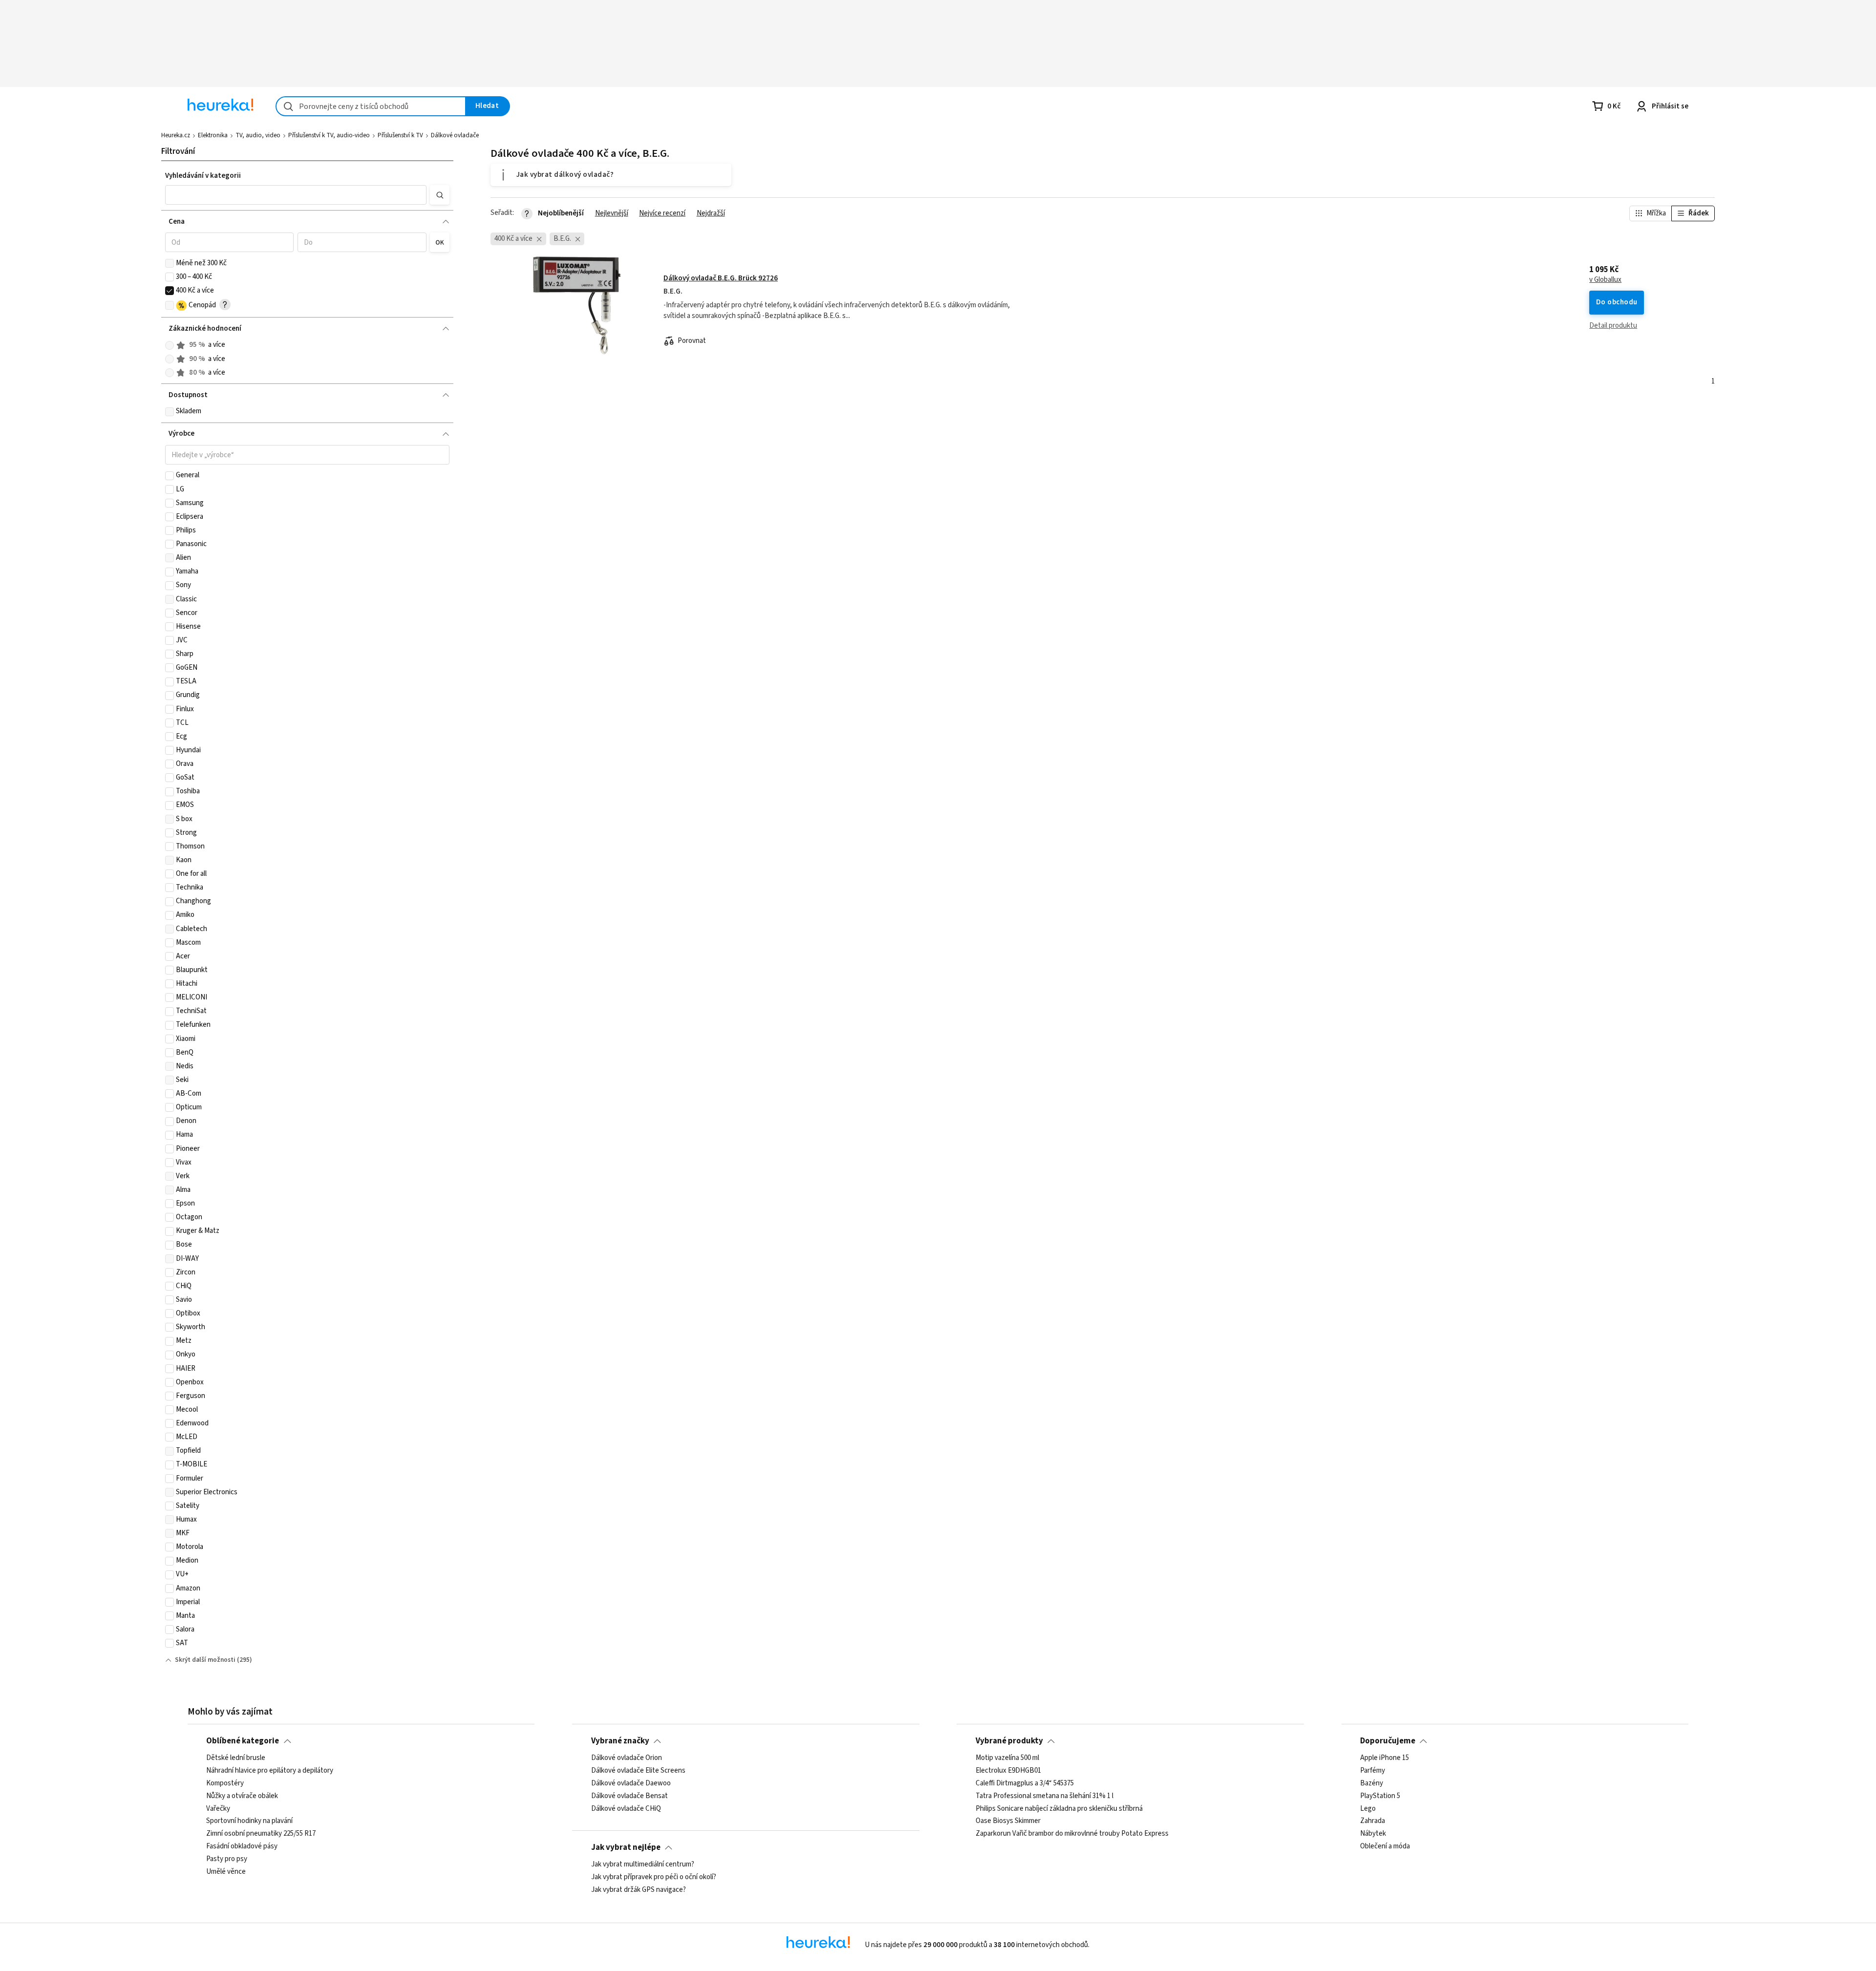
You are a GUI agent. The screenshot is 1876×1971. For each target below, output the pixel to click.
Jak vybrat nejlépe (626, 1847)
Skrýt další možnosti (205, 1660)
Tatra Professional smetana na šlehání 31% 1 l (1045, 1796)
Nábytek (1373, 1834)
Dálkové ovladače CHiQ (626, 1809)
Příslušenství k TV (400, 135)
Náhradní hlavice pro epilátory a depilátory (270, 1771)
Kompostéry (225, 1783)
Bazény (1372, 1783)
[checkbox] (170, 263)
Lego (1368, 1809)
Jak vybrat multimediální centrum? (643, 1865)
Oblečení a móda (1385, 1846)
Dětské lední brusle (236, 1758)
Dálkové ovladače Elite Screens (638, 1771)
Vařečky (218, 1809)
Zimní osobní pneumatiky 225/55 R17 (261, 1834)
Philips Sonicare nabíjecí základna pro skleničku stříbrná (1059, 1809)
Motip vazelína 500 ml (1007, 1758)
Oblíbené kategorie (243, 1741)
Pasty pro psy (227, 1859)
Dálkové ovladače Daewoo (631, 1783)
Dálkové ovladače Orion (627, 1758)
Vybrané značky (620, 1741)
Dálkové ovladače (455, 135)
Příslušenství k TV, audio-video (329, 135)
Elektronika (213, 135)
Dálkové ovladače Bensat (629, 1796)
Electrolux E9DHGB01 (1008, 1771)
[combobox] (371, 106)
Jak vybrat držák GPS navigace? (639, 1890)
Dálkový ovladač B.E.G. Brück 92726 (721, 278)
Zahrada (1373, 1822)
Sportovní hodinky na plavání (249, 1822)
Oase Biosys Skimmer (1008, 1822)
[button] (296, 195)
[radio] (170, 345)
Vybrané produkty (1009, 1741)
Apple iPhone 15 (1385, 1758)
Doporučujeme (1388, 1741)
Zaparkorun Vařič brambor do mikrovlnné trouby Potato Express (1072, 1834)
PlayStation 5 (1380, 1796)
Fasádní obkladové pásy (242, 1846)
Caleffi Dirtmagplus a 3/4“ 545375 (1025, 1783)
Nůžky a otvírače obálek (242, 1796)
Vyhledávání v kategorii (203, 176)
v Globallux (1605, 280)
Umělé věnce (226, 1872)
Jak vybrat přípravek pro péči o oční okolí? (654, 1877)
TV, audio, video (258, 135)
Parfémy (1373, 1771)
